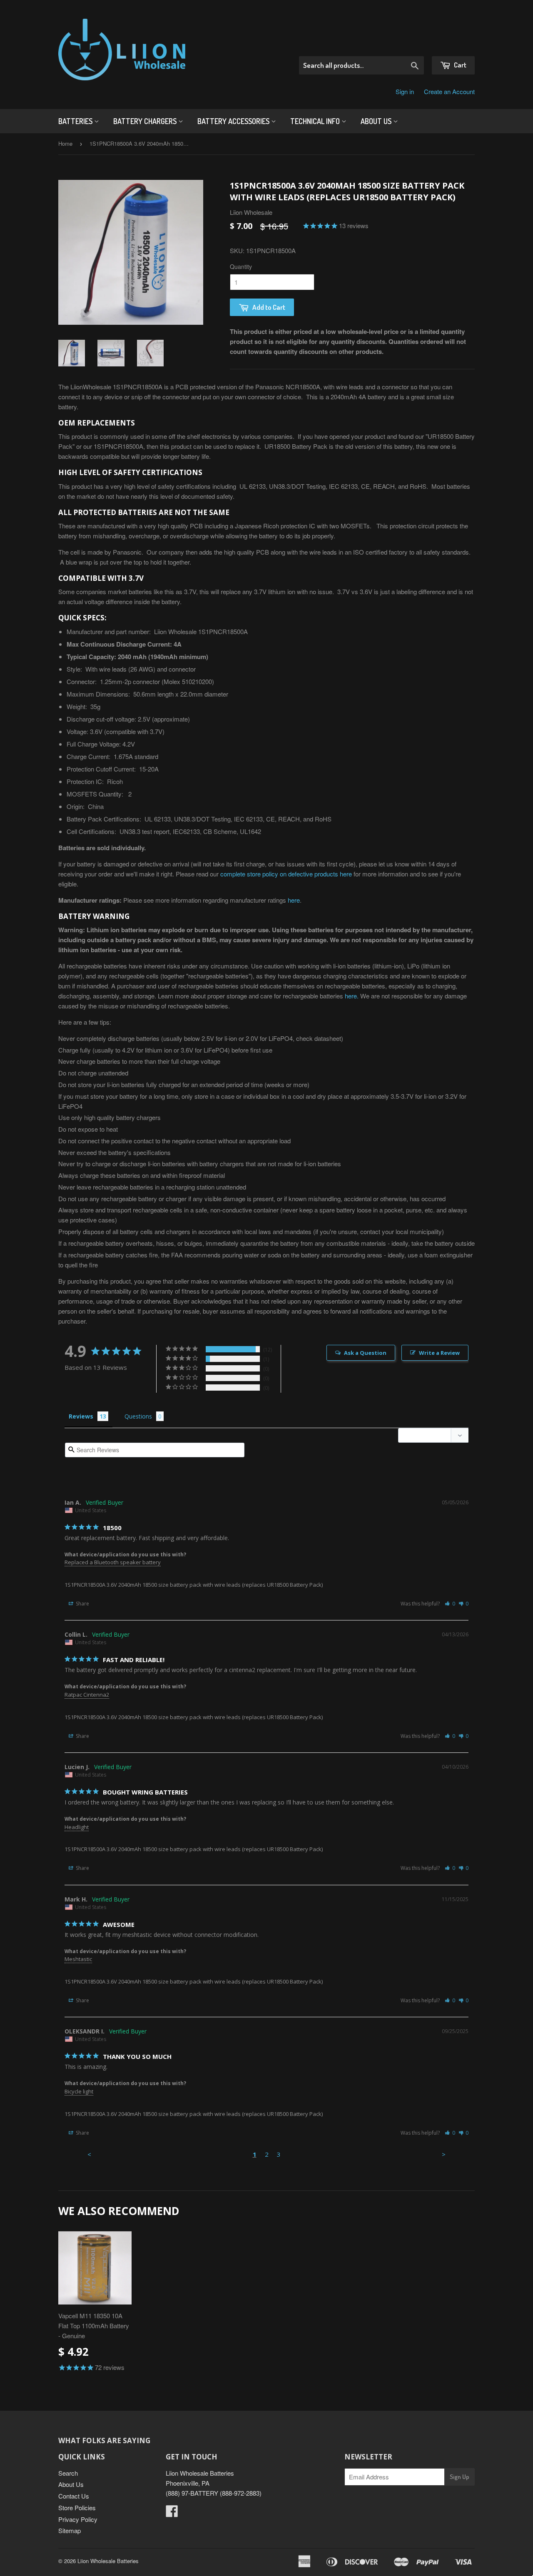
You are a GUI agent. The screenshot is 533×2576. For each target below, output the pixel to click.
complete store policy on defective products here (286, 874)
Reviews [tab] (81, 1416)
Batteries (76, 121)
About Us (377, 121)
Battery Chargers (146, 121)
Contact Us (74, 2496)
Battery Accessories (234, 121)
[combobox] (361, 65)
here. (352, 996)
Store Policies (77, 2508)
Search (68, 2473)
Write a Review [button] (439, 1353)
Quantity (241, 266)
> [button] (444, 2154)
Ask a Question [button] (365, 1353)
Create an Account (449, 91)
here (294, 900)
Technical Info (316, 121)
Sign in (405, 91)
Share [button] (82, 1604)
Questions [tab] (138, 1416)
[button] (450, 1604)
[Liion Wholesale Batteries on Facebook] (172, 2513)
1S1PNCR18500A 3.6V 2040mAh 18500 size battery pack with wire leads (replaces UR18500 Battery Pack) (194, 1585)
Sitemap (70, 2530)
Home (65, 143)
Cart (460, 65)
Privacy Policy (78, 2519)
